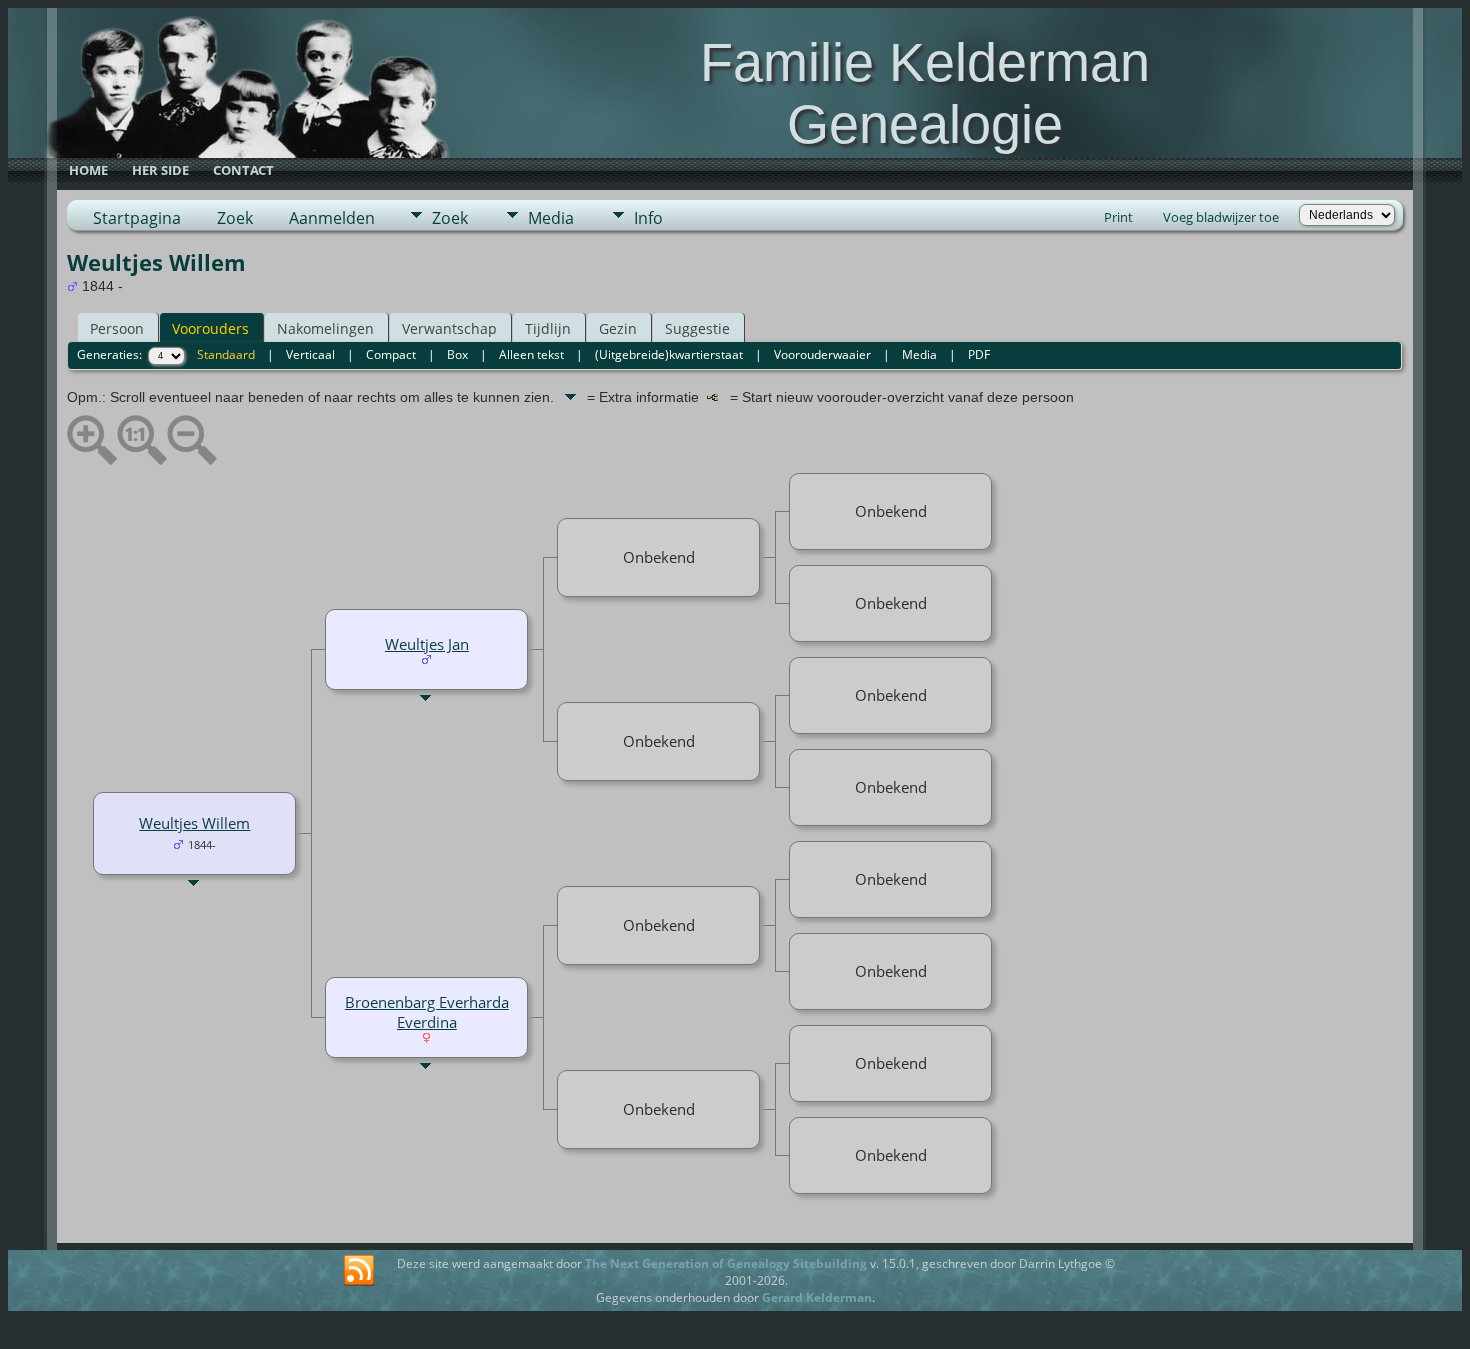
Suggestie (697, 328)
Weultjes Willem (194, 823)
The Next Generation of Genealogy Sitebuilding (726, 1263)
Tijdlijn (548, 328)
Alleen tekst (531, 354)
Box (457, 354)
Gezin (618, 328)
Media (551, 218)
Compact (391, 354)
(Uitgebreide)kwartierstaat (669, 354)
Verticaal (310, 354)
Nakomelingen (325, 328)
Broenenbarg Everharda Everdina (427, 1012)
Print (1118, 217)
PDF (979, 354)
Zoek (235, 218)
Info (648, 218)
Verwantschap (449, 328)
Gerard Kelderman (817, 1297)
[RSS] (359, 1271)
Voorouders (210, 328)
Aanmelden (332, 218)
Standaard (226, 354)
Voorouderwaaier (822, 354)
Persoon (117, 328)
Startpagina (137, 218)
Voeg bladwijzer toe (1221, 217)
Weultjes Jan (427, 644)
